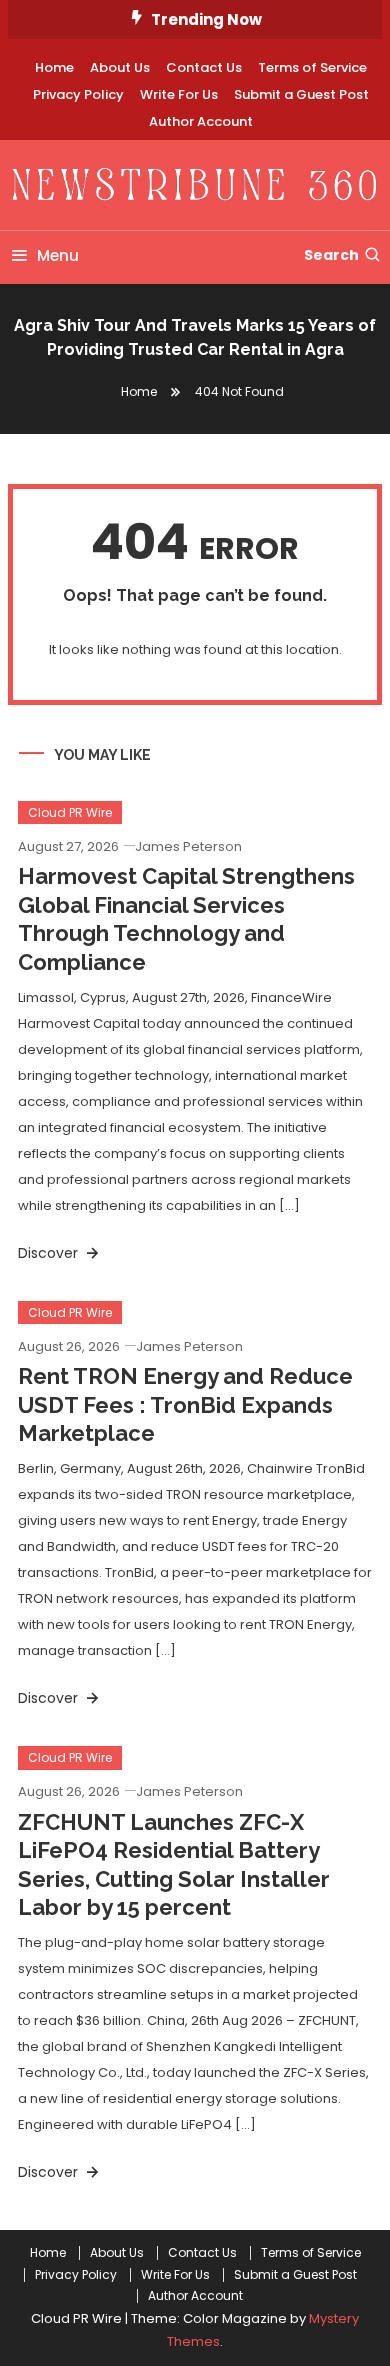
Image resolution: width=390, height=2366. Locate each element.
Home (54, 67)
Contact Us (204, 67)
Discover (50, 1253)
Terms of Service (312, 67)
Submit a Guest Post (301, 94)
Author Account (201, 121)
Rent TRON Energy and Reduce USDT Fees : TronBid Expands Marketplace (185, 1404)
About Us (120, 67)
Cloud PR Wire (70, 812)
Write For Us (179, 94)
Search (331, 255)
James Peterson (188, 846)
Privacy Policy (78, 94)
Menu (58, 255)
